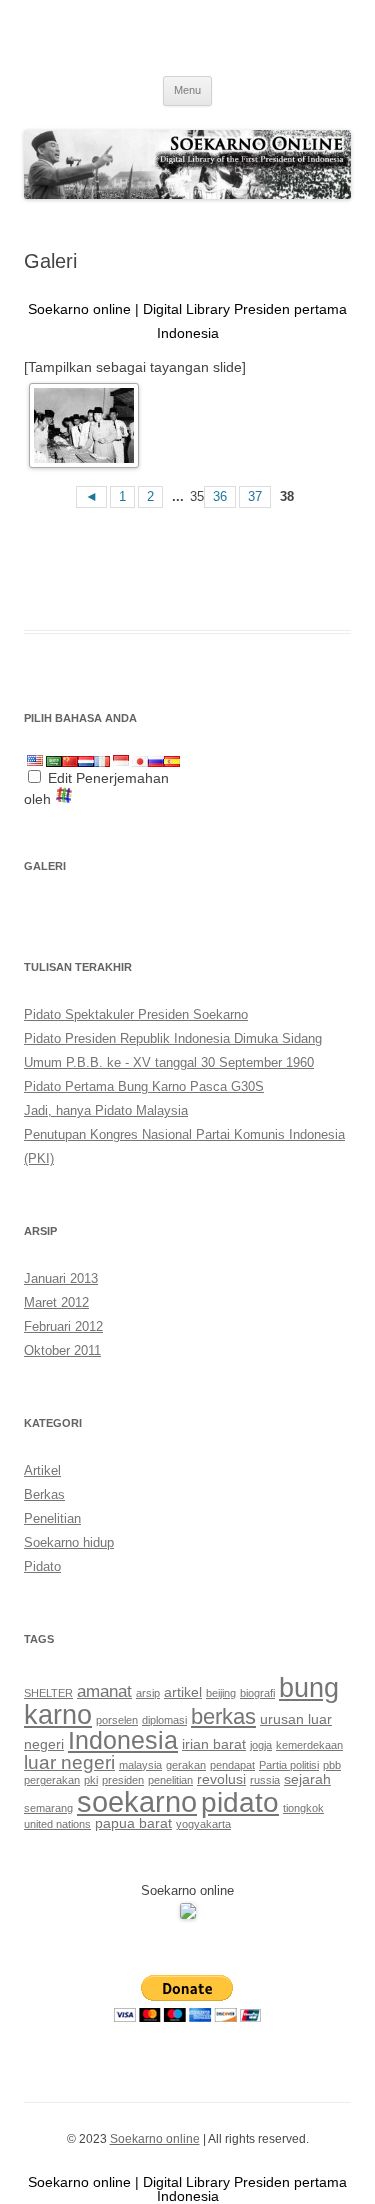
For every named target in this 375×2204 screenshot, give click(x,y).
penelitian (170, 1780)
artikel (183, 1692)
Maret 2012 (56, 1302)
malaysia (140, 1765)
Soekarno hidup (69, 1542)
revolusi (221, 1779)
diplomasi (164, 1720)
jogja (261, 1745)
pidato (240, 1802)
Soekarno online (155, 2139)
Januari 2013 (61, 1278)
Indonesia (123, 1740)
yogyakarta (203, 1824)
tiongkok (303, 1808)
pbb (332, 1765)
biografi (257, 1693)
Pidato (42, 1566)
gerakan (186, 1765)
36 (220, 497)
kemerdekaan (309, 1745)
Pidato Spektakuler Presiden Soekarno (136, 1014)
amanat (104, 1691)
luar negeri (69, 1762)
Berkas (44, 1494)
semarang (48, 1808)
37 (255, 497)
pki (91, 1780)
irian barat (214, 1744)
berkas (223, 1716)
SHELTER (48, 1693)
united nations (57, 1824)
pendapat (232, 1765)
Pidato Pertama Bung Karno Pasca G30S (144, 1086)
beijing (221, 1693)
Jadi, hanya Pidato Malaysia (106, 1110)
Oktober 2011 (62, 1350)
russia (265, 1780)
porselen (117, 1720)
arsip (148, 1693)
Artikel (42, 1470)
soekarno (137, 1801)
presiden (123, 1780)
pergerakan (52, 1780)
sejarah (307, 1779)
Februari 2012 (63, 1326)
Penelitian (52, 1518)
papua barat (133, 1823)
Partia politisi (289, 1765)
